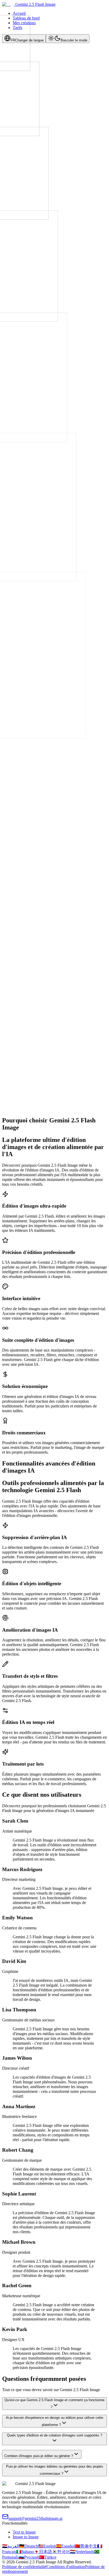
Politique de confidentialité (24, 2567)
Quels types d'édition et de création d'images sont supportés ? (54, 2435)
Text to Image (24, 2532)
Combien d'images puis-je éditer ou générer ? (39, 2456)
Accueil (19, 13)
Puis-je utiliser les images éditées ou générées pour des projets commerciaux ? (55, 2470)
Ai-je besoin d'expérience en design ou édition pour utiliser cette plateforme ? (54, 2421)
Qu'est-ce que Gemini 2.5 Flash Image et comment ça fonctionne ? (54, 2404)
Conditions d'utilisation (66, 2567)
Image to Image (26, 2537)
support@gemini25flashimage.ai (35, 2518)
